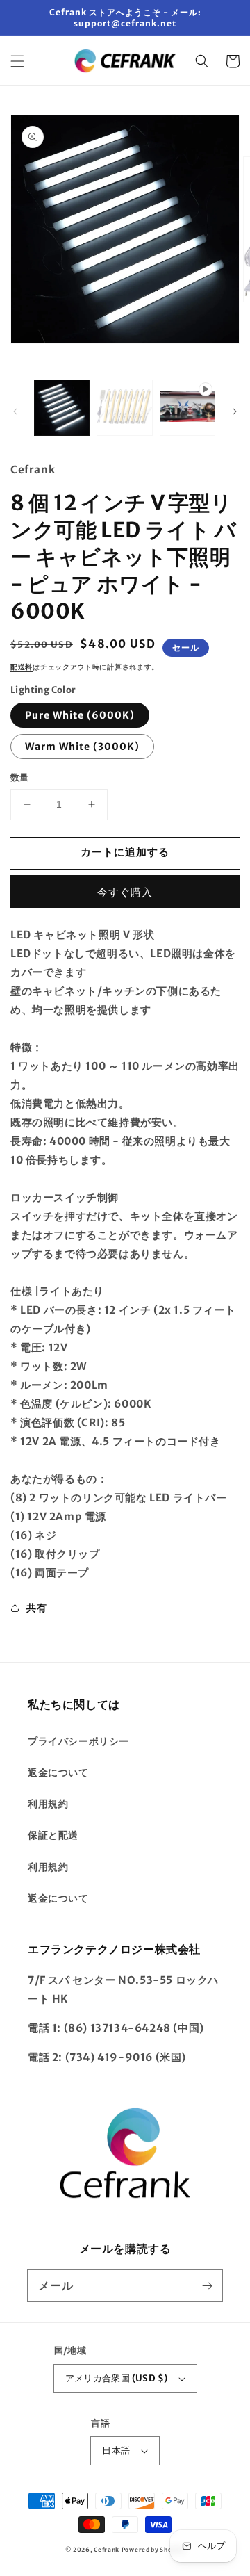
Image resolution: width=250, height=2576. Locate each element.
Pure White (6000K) (80, 715)
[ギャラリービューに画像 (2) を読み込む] (124, 407)
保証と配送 (53, 1835)
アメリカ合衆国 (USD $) (117, 2378)
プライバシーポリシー (78, 1741)
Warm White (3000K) (82, 747)
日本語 (116, 2451)
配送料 (22, 667)
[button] (17, 61)
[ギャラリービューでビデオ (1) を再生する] (187, 407)
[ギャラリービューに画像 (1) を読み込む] (62, 407)
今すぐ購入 (125, 892)
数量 (20, 777)
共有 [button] (36, 1608)
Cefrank (107, 2550)
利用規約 (48, 1804)
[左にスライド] (15, 411)
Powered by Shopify (153, 2550)
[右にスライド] (235, 411)
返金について (58, 1772)
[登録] (207, 2285)
